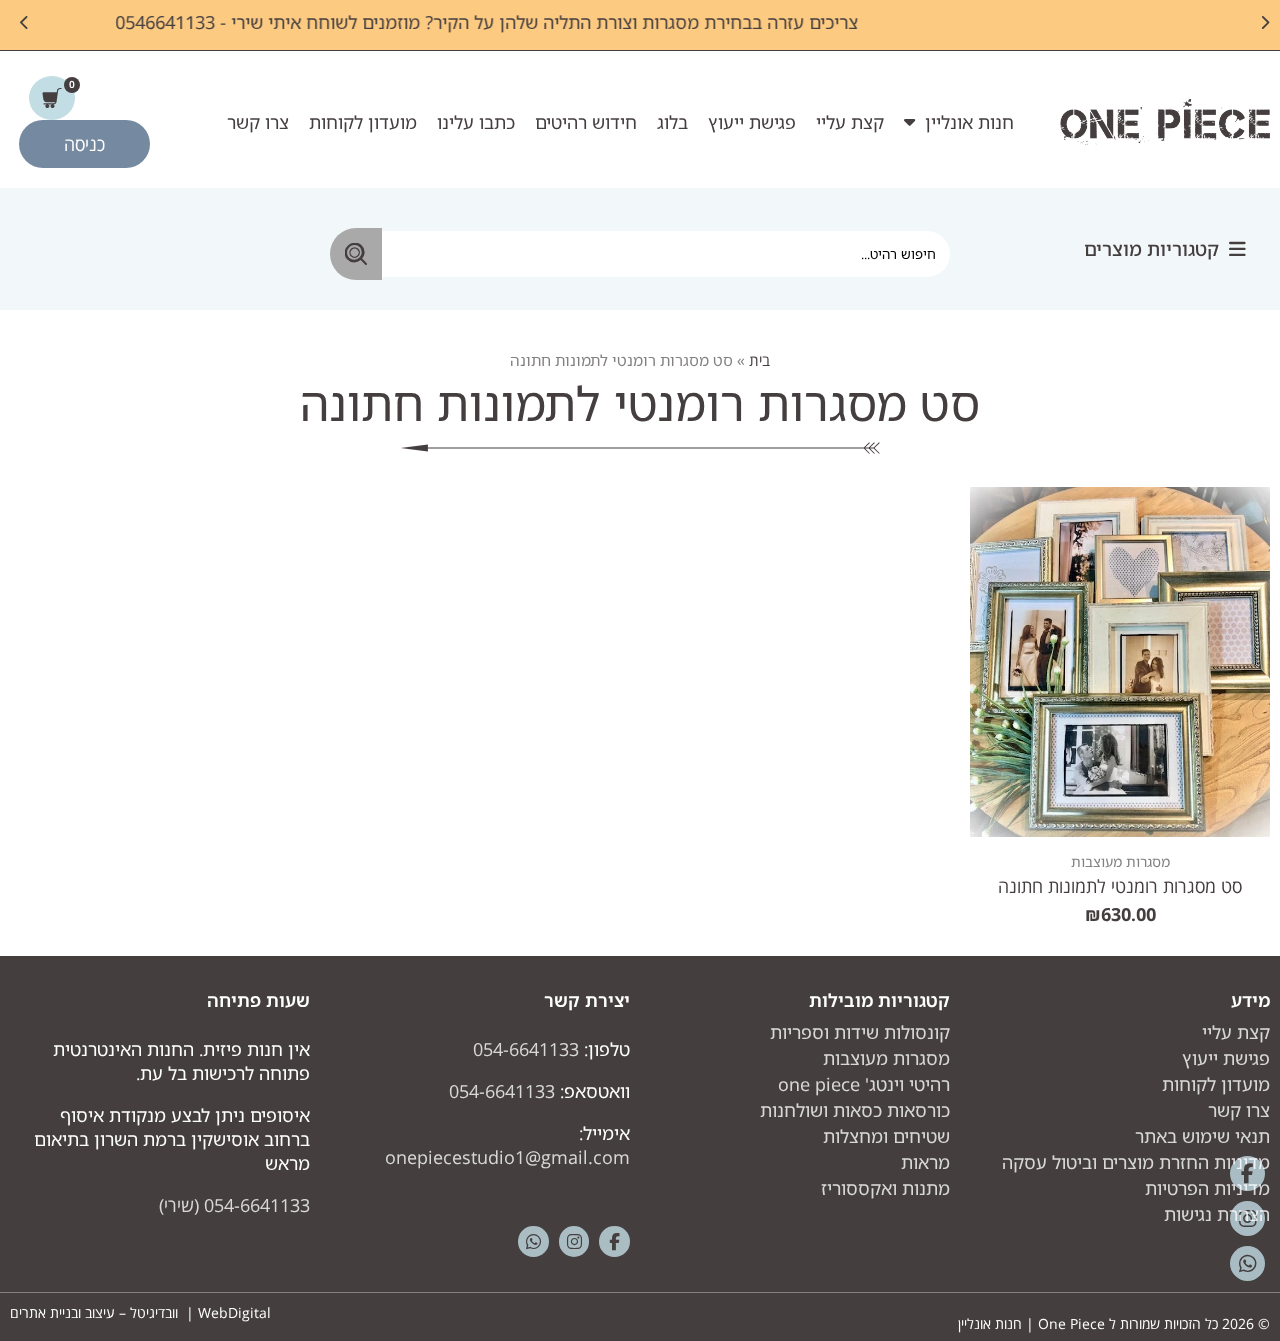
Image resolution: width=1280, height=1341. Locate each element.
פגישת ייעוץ (752, 122)
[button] (1165, 249)
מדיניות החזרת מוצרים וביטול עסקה (1136, 1162)
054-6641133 (526, 1049)
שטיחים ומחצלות (886, 1136)
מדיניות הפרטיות (1207, 1188)
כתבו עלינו (476, 122)
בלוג (672, 122)
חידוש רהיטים (586, 122)
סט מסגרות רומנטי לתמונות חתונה (1120, 886)
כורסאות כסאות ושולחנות (855, 1110)
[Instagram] (574, 1241)
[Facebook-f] (614, 1241)
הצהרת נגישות (1217, 1214)
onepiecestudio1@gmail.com (507, 1157)
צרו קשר (258, 122)
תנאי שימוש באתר (1202, 1136)
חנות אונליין (969, 122)
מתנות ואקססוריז (885, 1188)
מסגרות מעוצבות (1120, 861)
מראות (925, 1162)
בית (759, 360)
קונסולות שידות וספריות (860, 1032)
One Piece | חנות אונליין (1031, 1323)
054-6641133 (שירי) (234, 1205)
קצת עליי (850, 122)
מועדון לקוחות (363, 122)
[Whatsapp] (533, 1241)
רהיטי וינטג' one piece (864, 1084)
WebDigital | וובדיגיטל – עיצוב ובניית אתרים (140, 1312)
